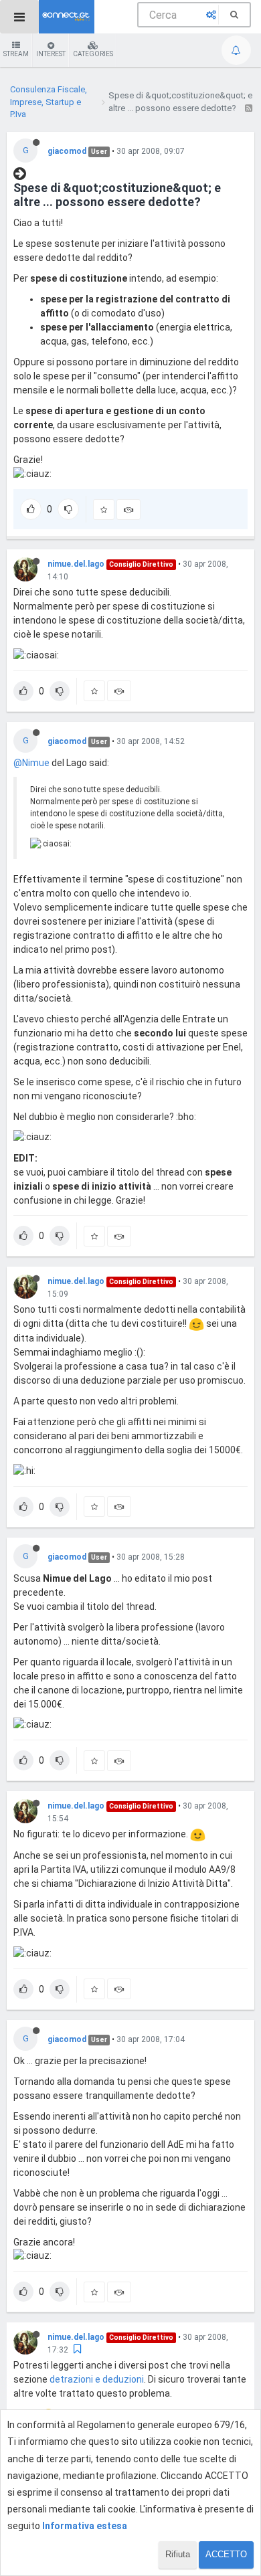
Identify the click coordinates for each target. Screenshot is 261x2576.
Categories (93, 54)
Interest (51, 54)
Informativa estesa (85, 2526)
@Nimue (31, 763)
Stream (16, 54)
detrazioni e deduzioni (97, 2379)
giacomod (67, 151)
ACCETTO (226, 2554)
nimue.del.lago (76, 564)
